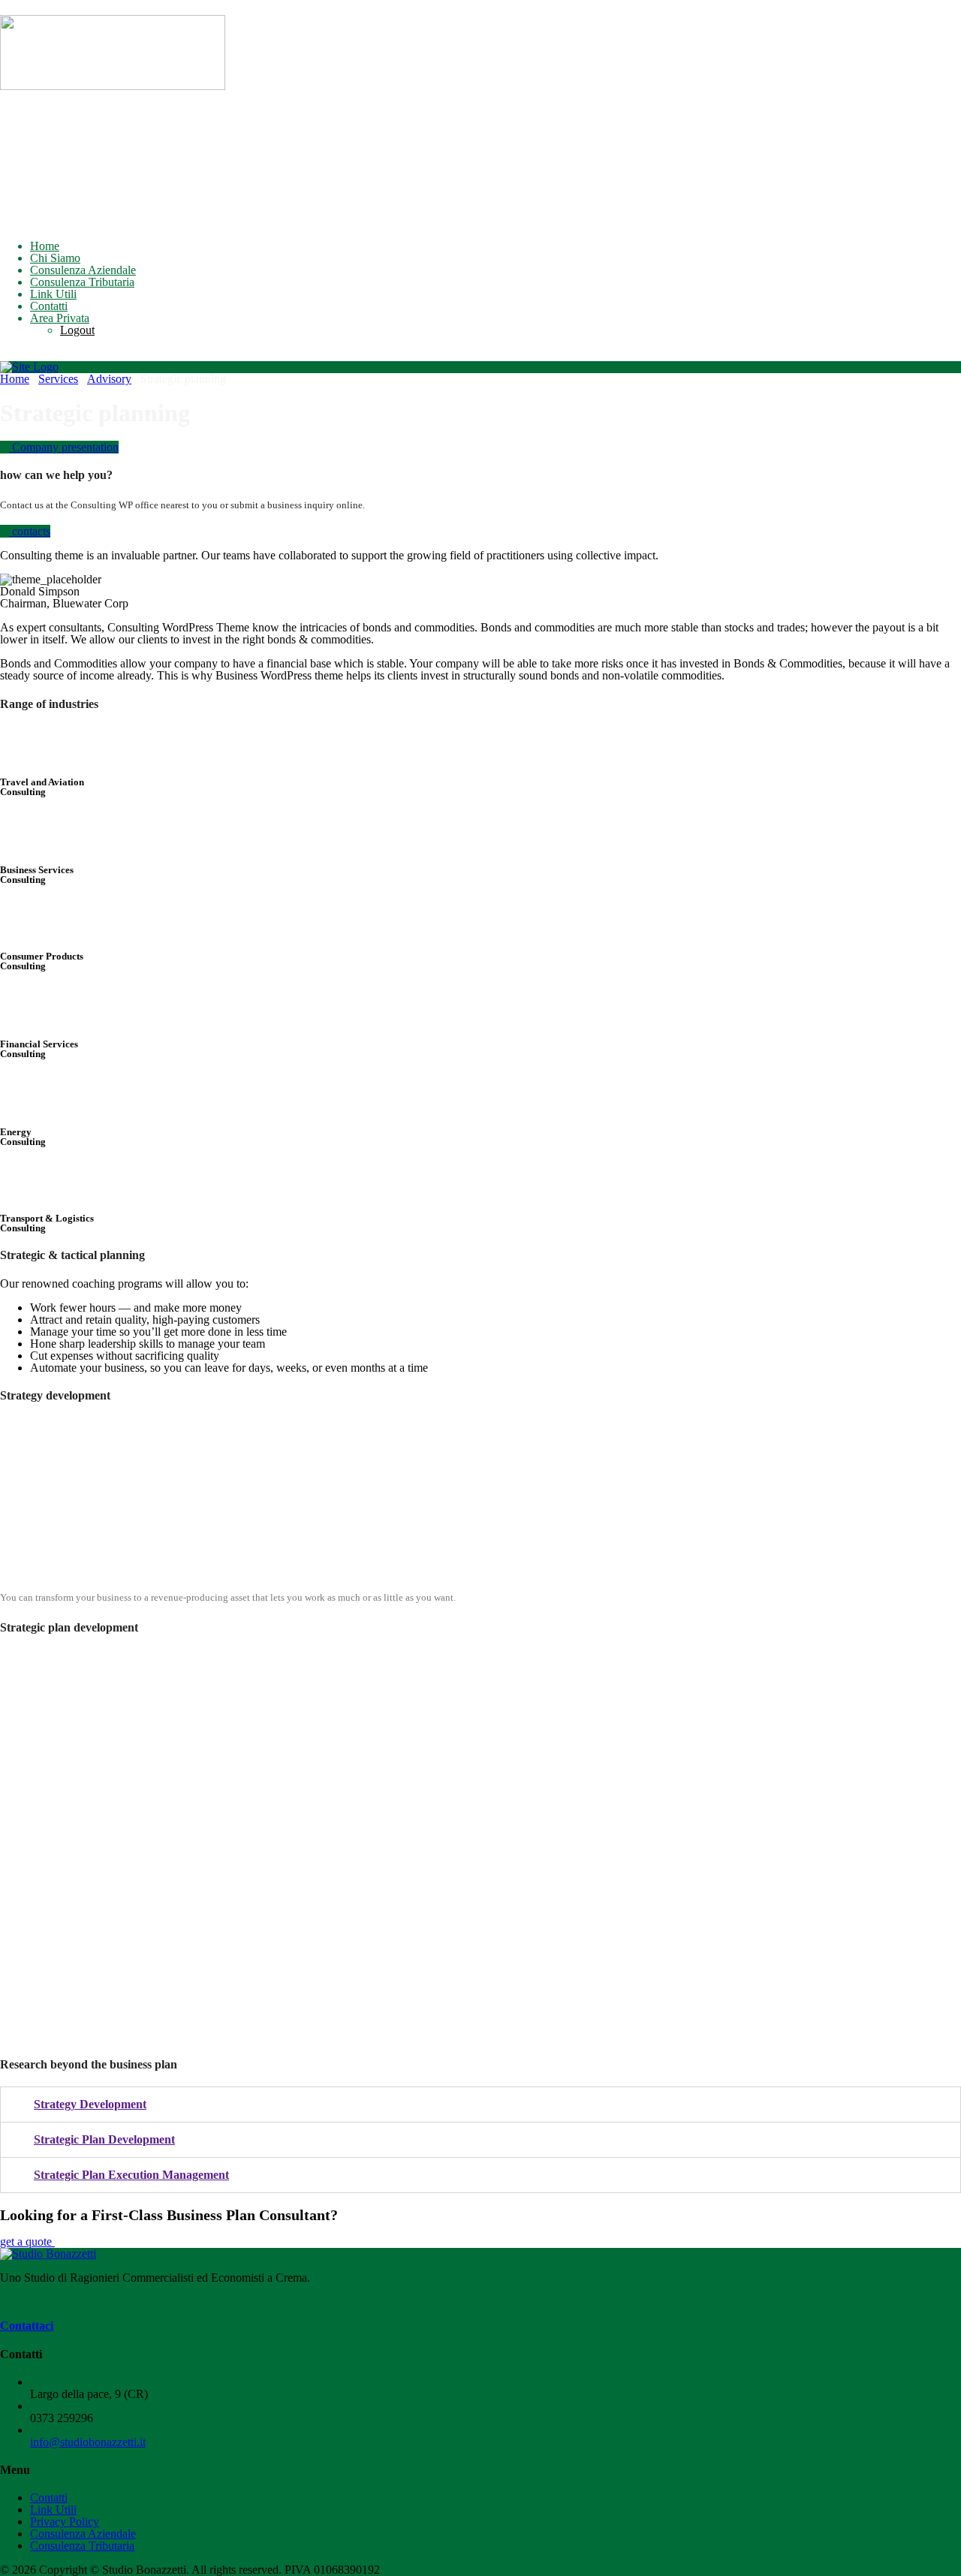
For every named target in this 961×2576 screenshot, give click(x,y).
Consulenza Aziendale (83, 270)
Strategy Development (90, 2104)
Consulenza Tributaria (82, 282)
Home (45, 246)
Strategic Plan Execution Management (131, 2175)
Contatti (49, 306)
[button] (59, 447)
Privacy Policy (65, 2522)
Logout (77, 330)
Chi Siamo (55, 258)
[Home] (29, 367)
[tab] (480, 2104)
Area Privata (60, 318)
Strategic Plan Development (104, 2139)
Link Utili (53, 294)
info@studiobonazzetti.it (88, 2442)
